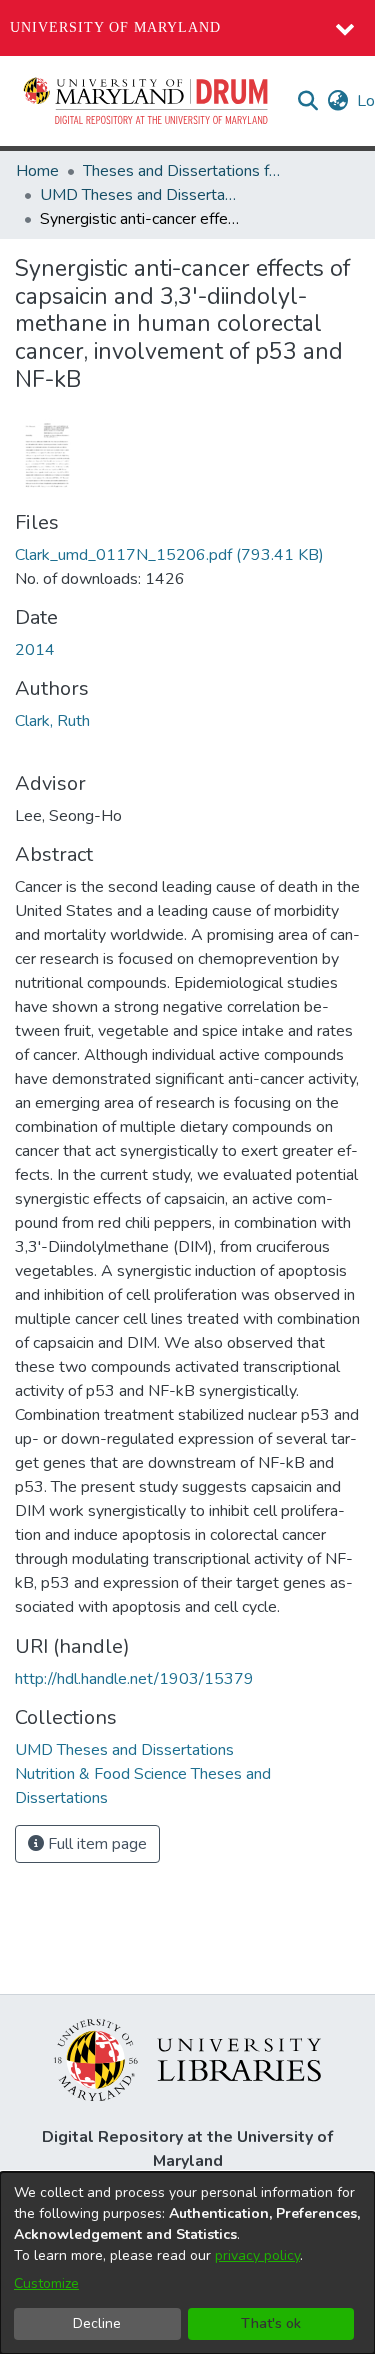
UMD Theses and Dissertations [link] (140, 195)
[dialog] (187, 2263)
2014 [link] (35, 650)
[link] (169, 555)
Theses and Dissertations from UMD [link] (183, 171)
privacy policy (257, 2255)
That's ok (271, 2323)
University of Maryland (115, 27)
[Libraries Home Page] (187, 2059)
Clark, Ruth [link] (52, 721)
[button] (147, 101)
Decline (97, 2323)
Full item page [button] (95, 1844)
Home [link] (37, 171)
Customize (46, 2283)
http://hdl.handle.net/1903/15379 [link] (134, 1679)
